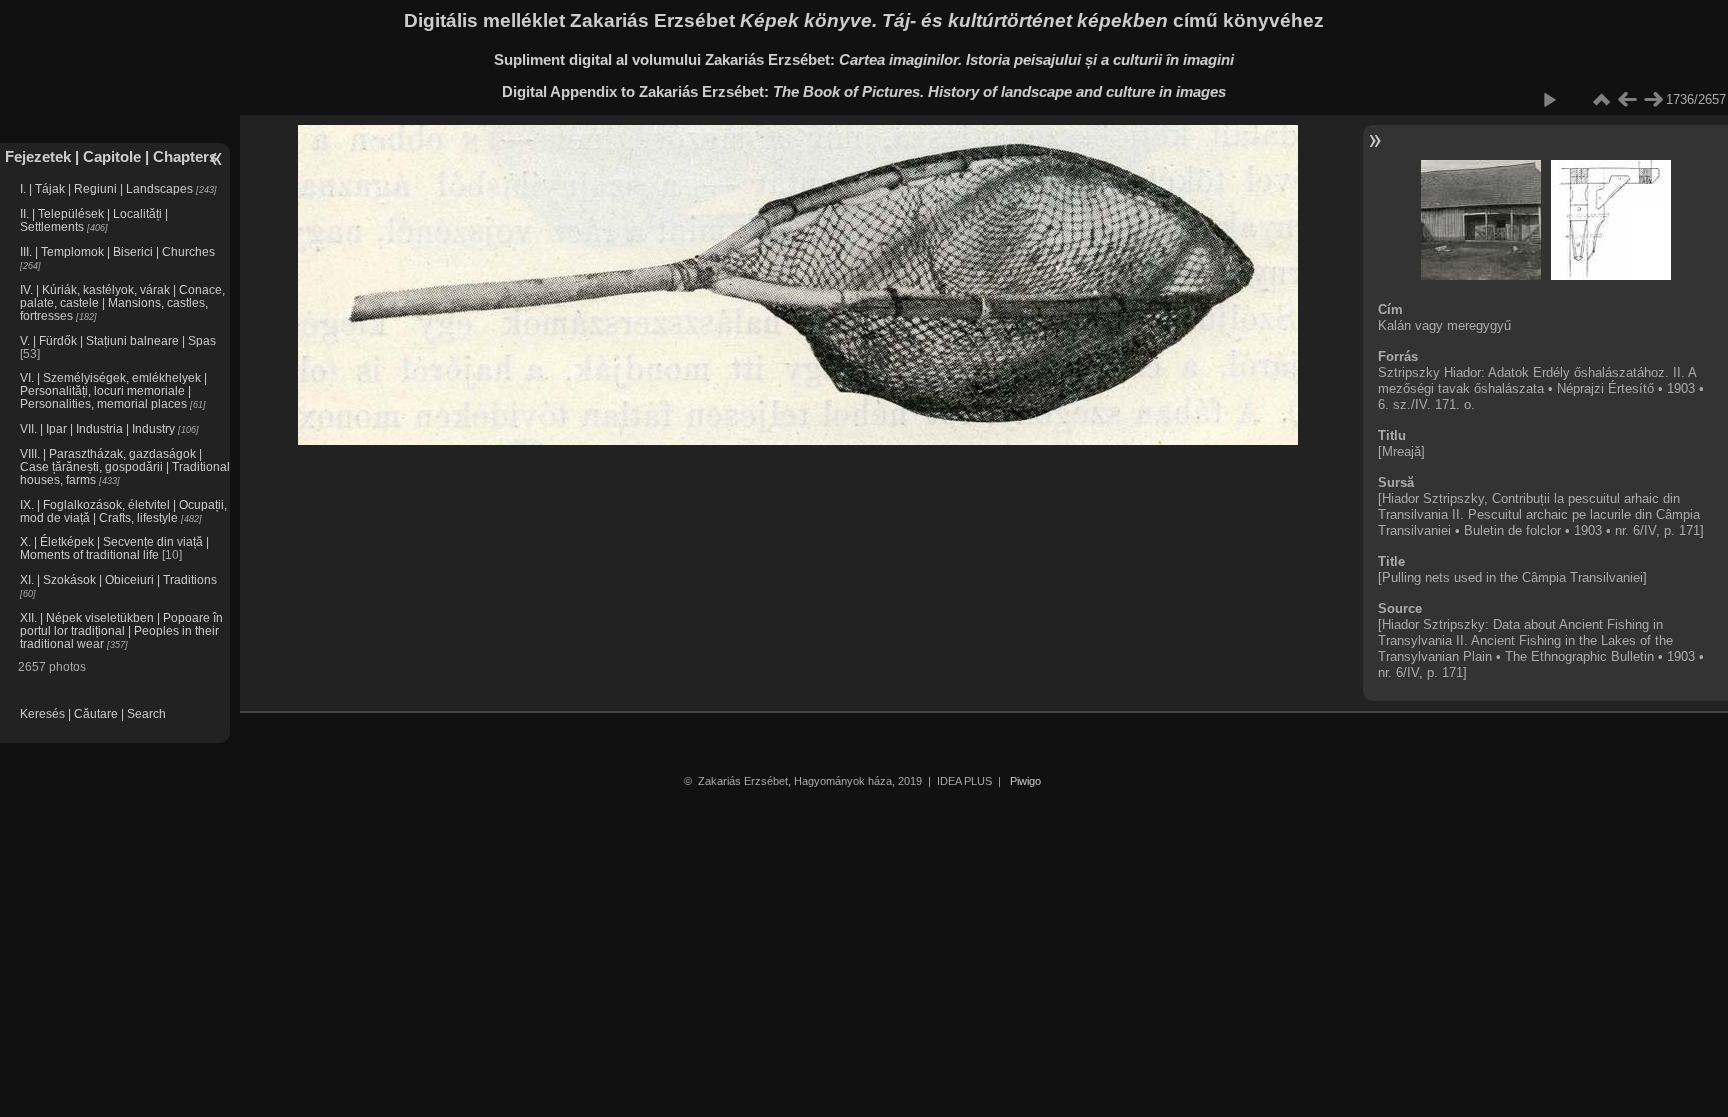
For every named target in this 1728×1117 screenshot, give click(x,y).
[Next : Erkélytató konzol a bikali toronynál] (1653, 100)
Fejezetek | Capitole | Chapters (111, 156)
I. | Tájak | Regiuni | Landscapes (106, 188)
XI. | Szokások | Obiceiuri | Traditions (118, 579)
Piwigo (1025, 781)
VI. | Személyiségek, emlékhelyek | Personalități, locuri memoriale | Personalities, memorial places (113, 390)
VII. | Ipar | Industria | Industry (97, 428)
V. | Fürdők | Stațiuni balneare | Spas (118, 340)
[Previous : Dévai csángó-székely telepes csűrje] (1627, 100)
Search (146, 713)
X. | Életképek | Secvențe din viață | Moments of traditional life (114, 548)
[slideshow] (1549, 100)
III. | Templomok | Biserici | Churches (117, 251)
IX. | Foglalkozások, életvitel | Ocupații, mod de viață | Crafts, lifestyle (123, 511)
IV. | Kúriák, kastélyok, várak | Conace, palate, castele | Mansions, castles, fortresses (122, 302)
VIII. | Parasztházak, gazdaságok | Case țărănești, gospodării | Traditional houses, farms (125, 466)
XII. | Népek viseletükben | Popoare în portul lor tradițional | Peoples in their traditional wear (121, 630)
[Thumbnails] (1601, 100)
